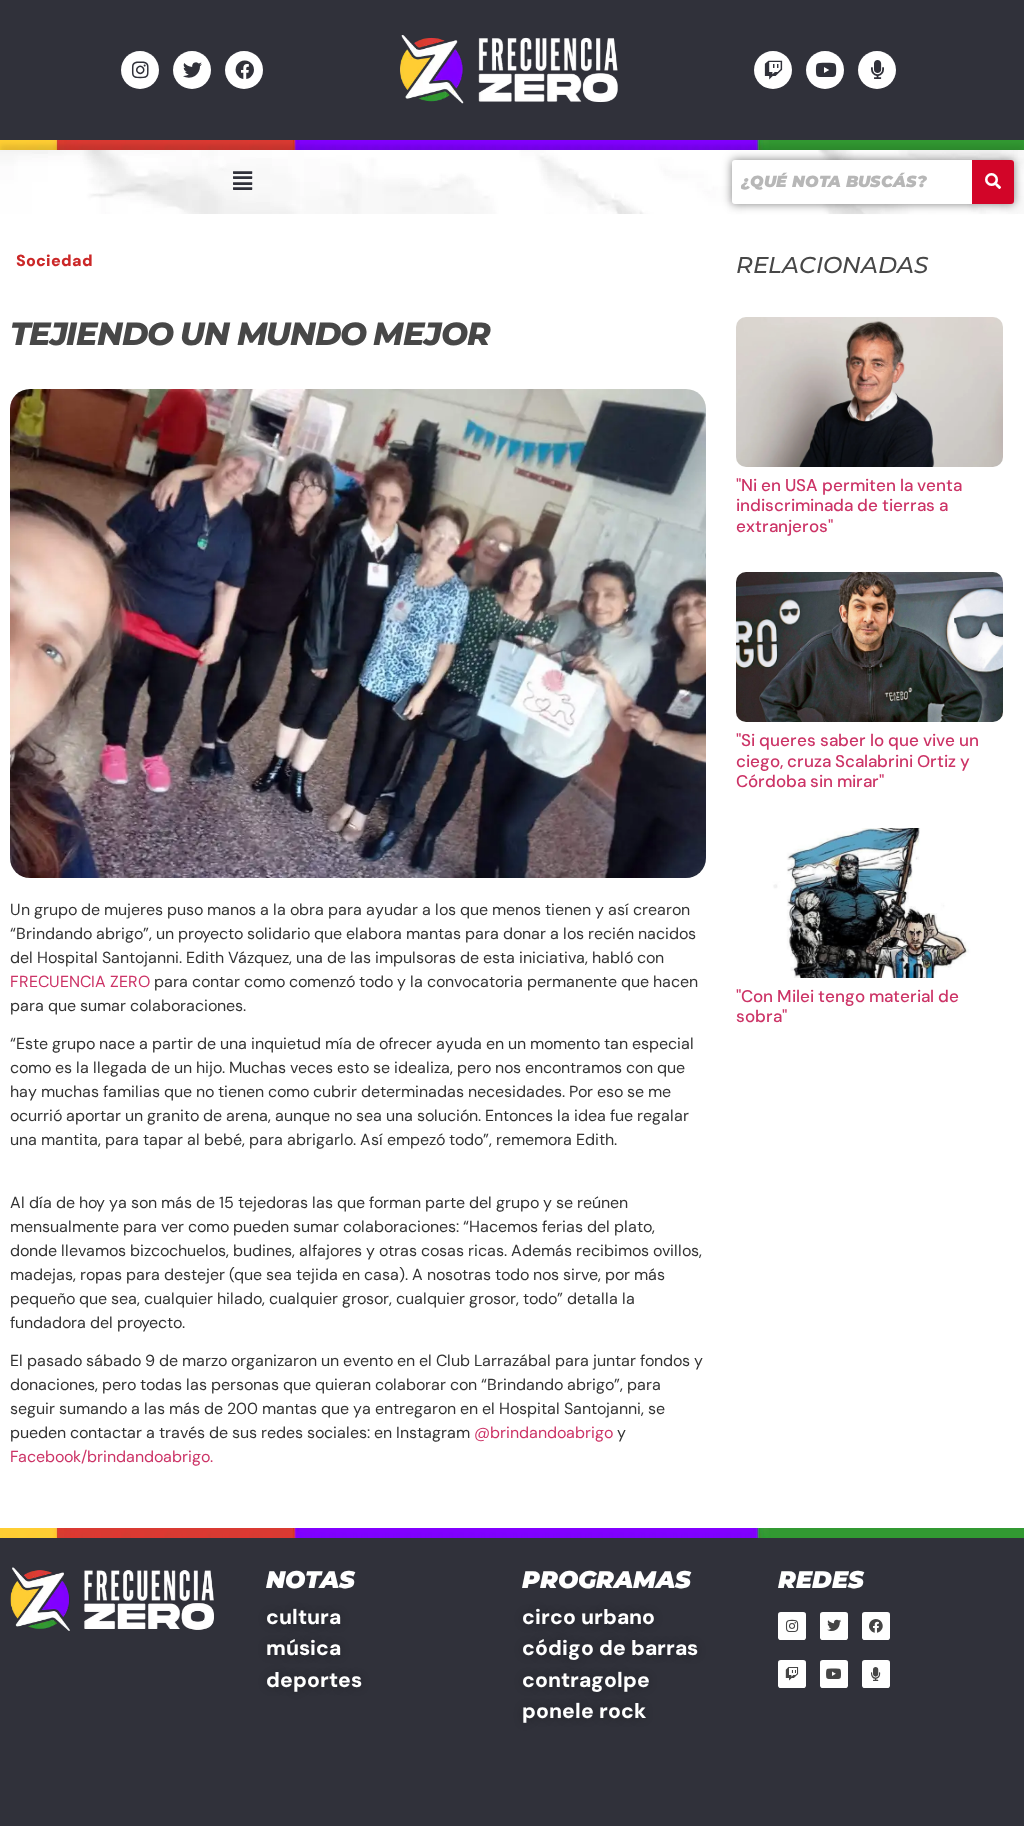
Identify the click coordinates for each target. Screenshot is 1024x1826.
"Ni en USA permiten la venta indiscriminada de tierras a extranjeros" (849, 505)
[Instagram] (140, 70)
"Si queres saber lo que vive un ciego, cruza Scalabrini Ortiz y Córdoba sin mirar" (857, 760)
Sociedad (54, 260)
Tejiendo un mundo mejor (249, 333)
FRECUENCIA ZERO (80, 981)
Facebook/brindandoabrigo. (113, 1456)
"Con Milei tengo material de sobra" (847, 1006)
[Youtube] (825, 70)
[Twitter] (192, 70)
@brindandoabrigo (543, 1432)
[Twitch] (773, 70)
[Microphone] (877, 70)
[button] (242, 181)
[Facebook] (244, 70)
